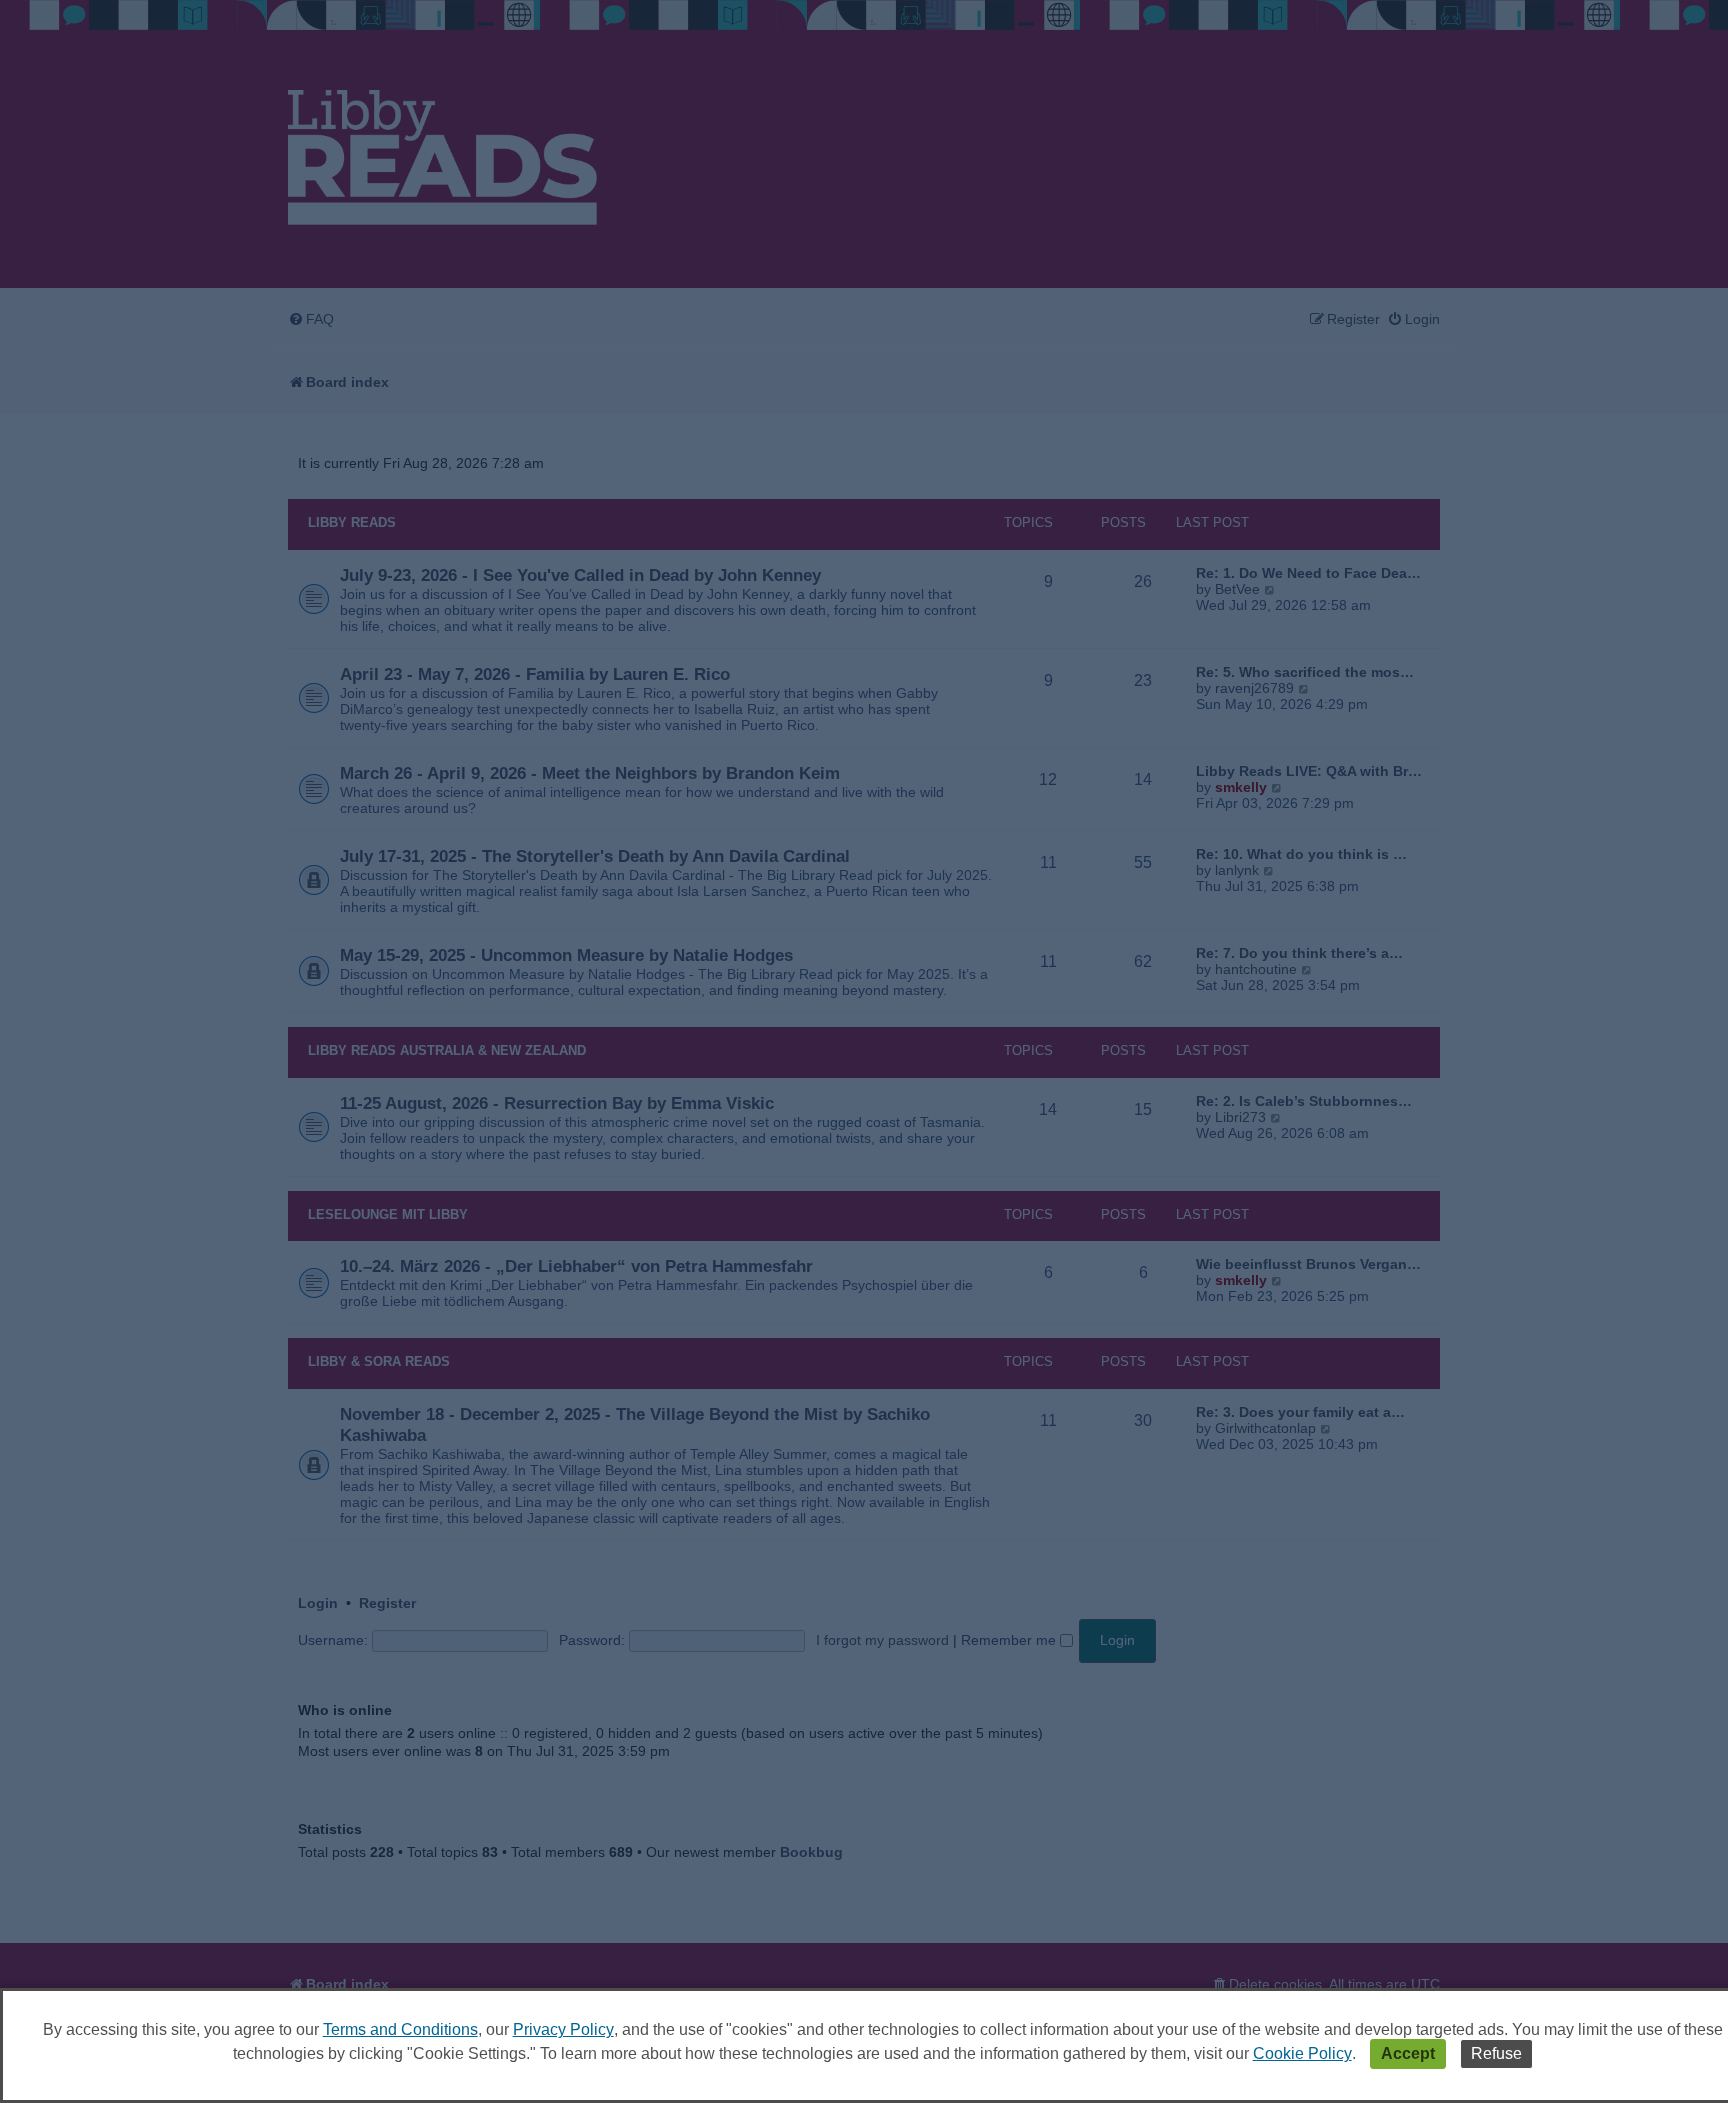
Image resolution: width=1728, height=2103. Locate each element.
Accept (1408, 2053)
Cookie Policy (1302, 2053)
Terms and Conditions (400, 2029)
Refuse (1496, 2053)
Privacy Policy (563, 2029)
